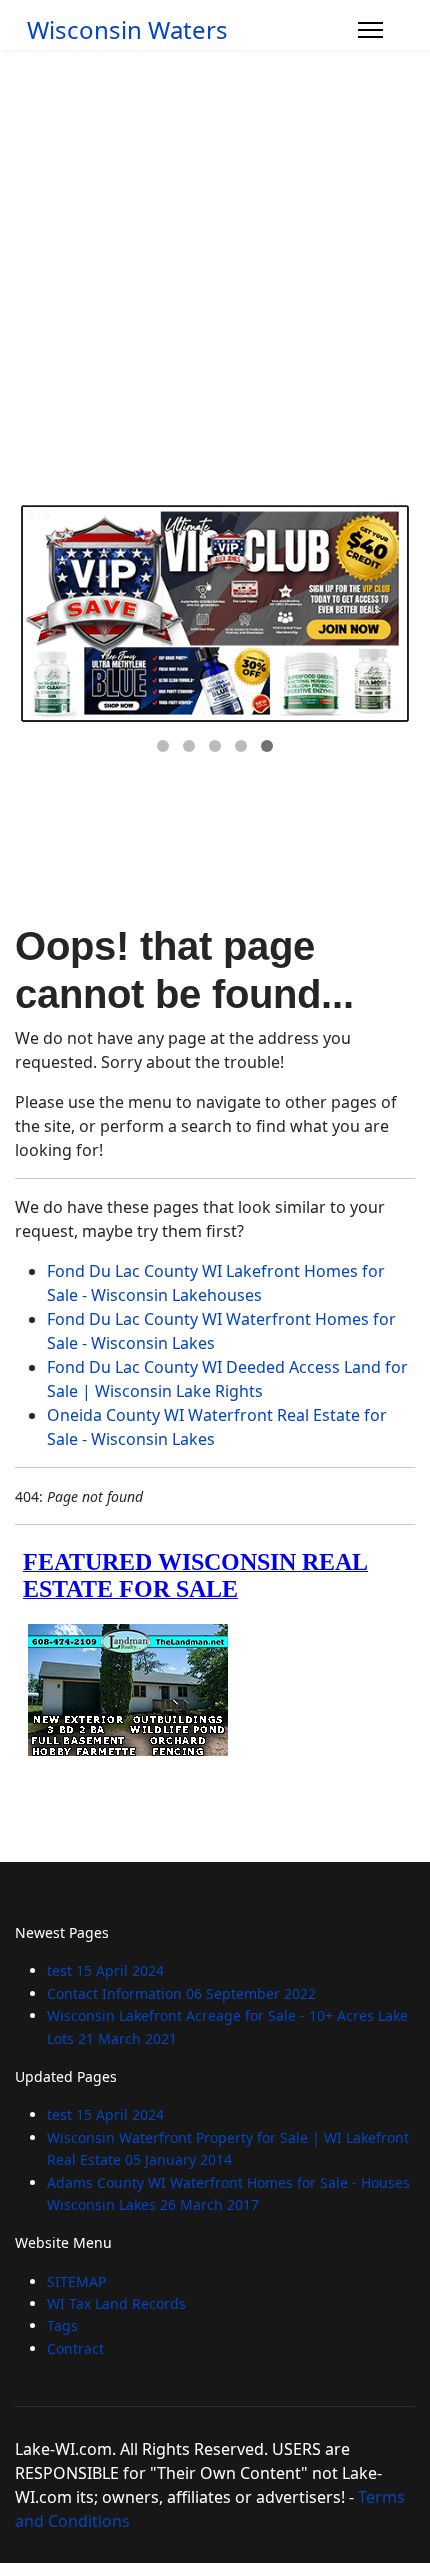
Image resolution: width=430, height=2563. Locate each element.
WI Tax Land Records (116, 2303)
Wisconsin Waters (127, 30)
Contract (75, 2348)
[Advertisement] (215, 275)
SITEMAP (76, 2281)
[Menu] (370, 30)
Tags (62, 2325)
